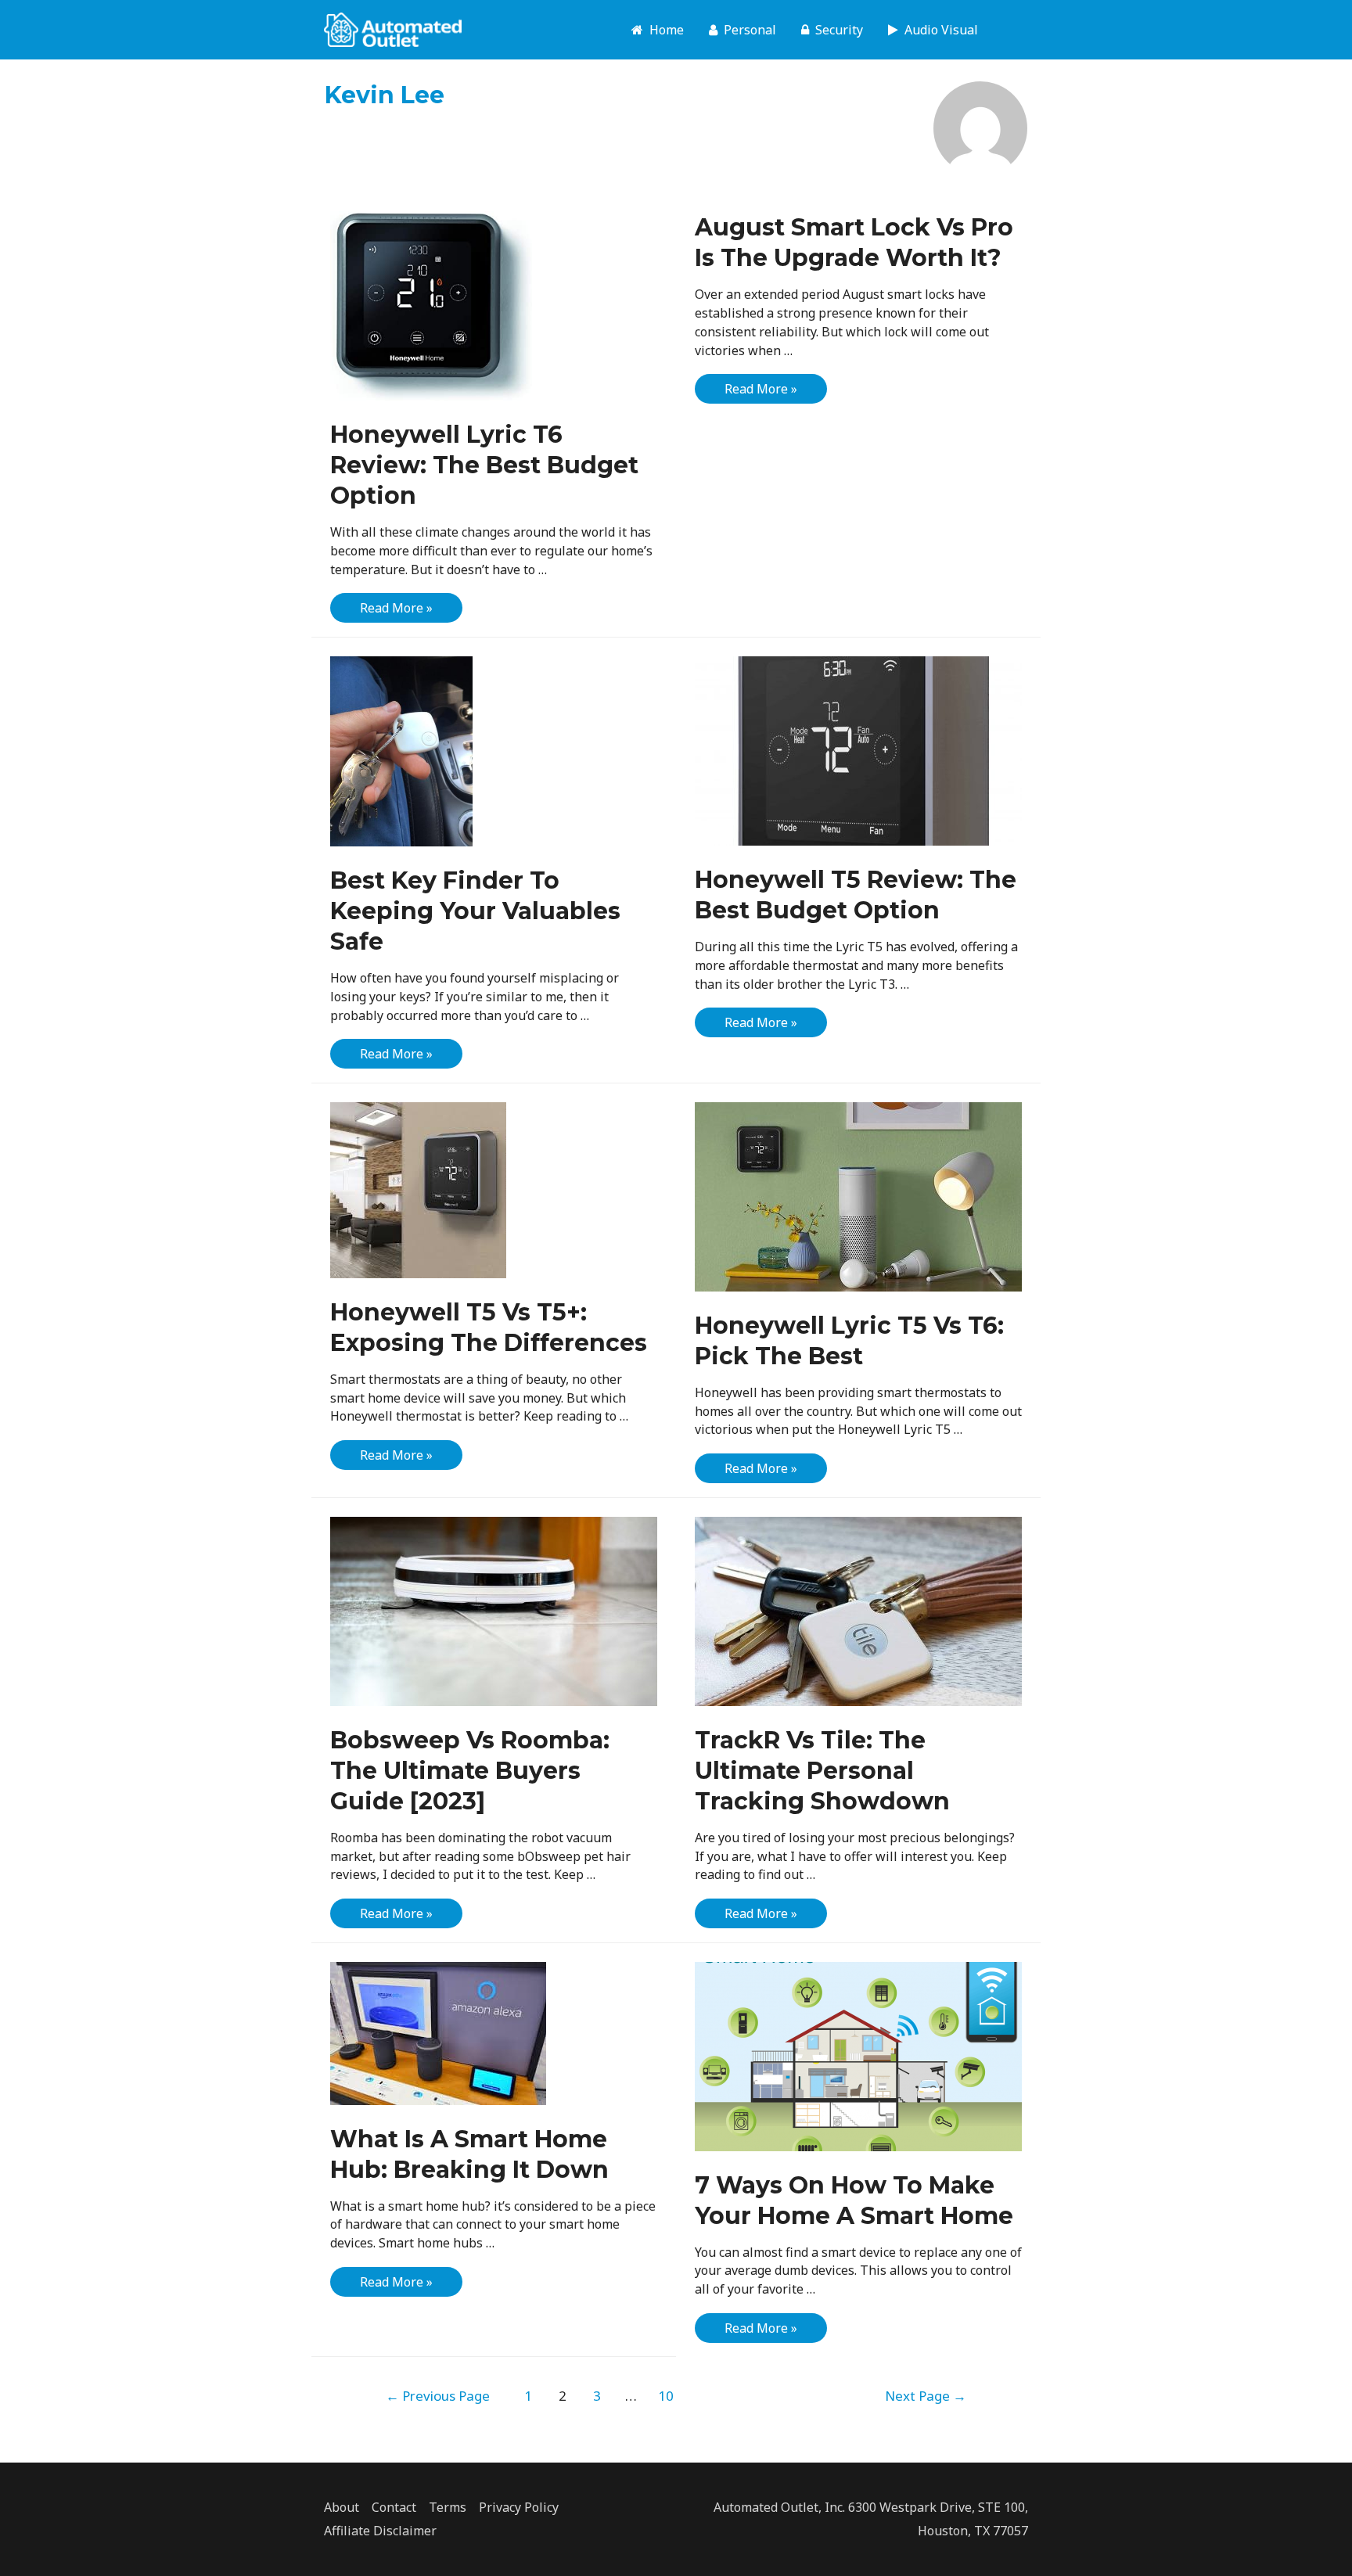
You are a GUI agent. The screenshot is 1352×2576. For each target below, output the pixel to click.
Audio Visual (938, 30)
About (342, 2507)
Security (836, 30)
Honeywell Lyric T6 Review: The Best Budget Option (484, 465)
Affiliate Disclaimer (380, 2531)
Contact (394, 2507)
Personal (747, 30)
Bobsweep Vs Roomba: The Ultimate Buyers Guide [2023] (470, 1771)
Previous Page (438, 2396)
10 (666, 2396)
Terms (448, 2507)
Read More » (396, 611)
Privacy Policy (519, 2507)
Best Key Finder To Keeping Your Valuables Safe (475, 911)
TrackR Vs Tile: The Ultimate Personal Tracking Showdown (822, 1771)
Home (663, 30)
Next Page (926, 2396)
